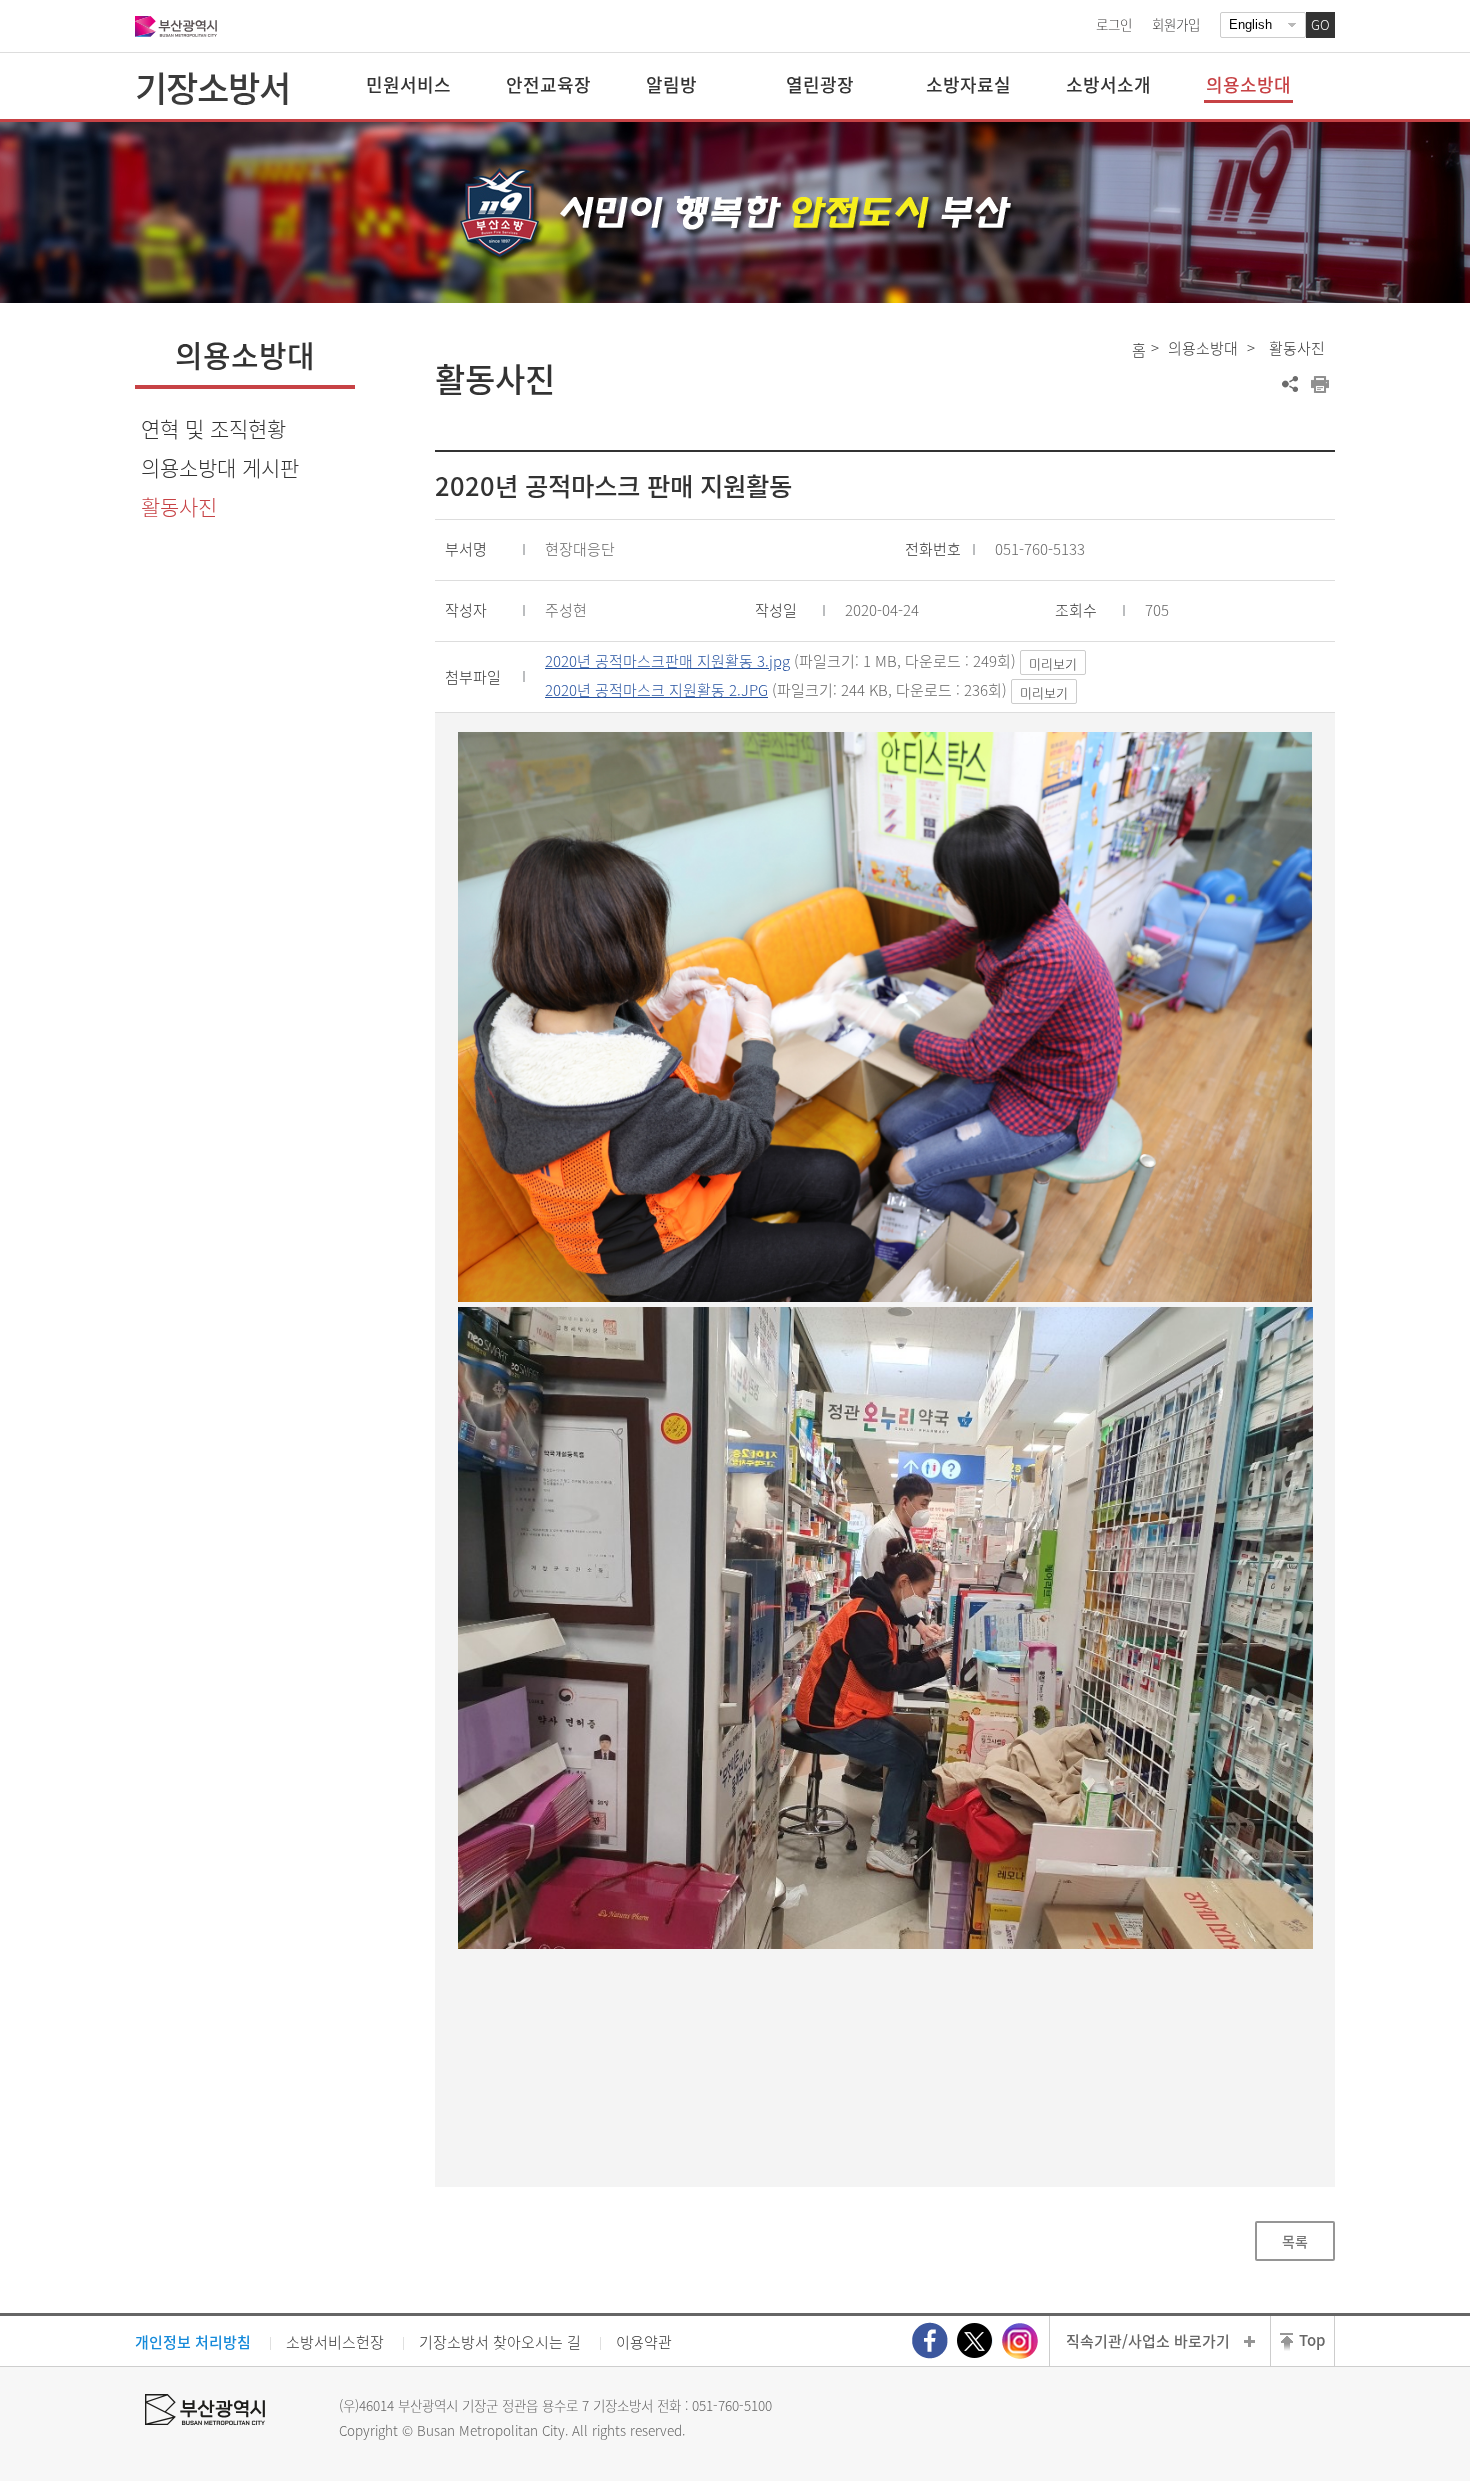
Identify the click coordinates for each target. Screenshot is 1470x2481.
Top (1312, 2340)
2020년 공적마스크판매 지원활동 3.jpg (667, 661)
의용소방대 (1203, 348)
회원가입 (1176, 24)
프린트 (1320, 384)
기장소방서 (212, 87)
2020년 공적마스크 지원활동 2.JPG (656, 690)
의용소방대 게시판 (220, 467)
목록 (1295, 2241)
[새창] (930, 2340)
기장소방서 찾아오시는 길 (500, 2342)
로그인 (1114, 24)
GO (1320, 24)
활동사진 (179, 506)
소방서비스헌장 (335, 2342)
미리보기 (1053, 663)
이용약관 (644, 2342)
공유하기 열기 (1290, 384)
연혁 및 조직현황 (213, 428)
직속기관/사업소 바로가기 (1148, 2341)
